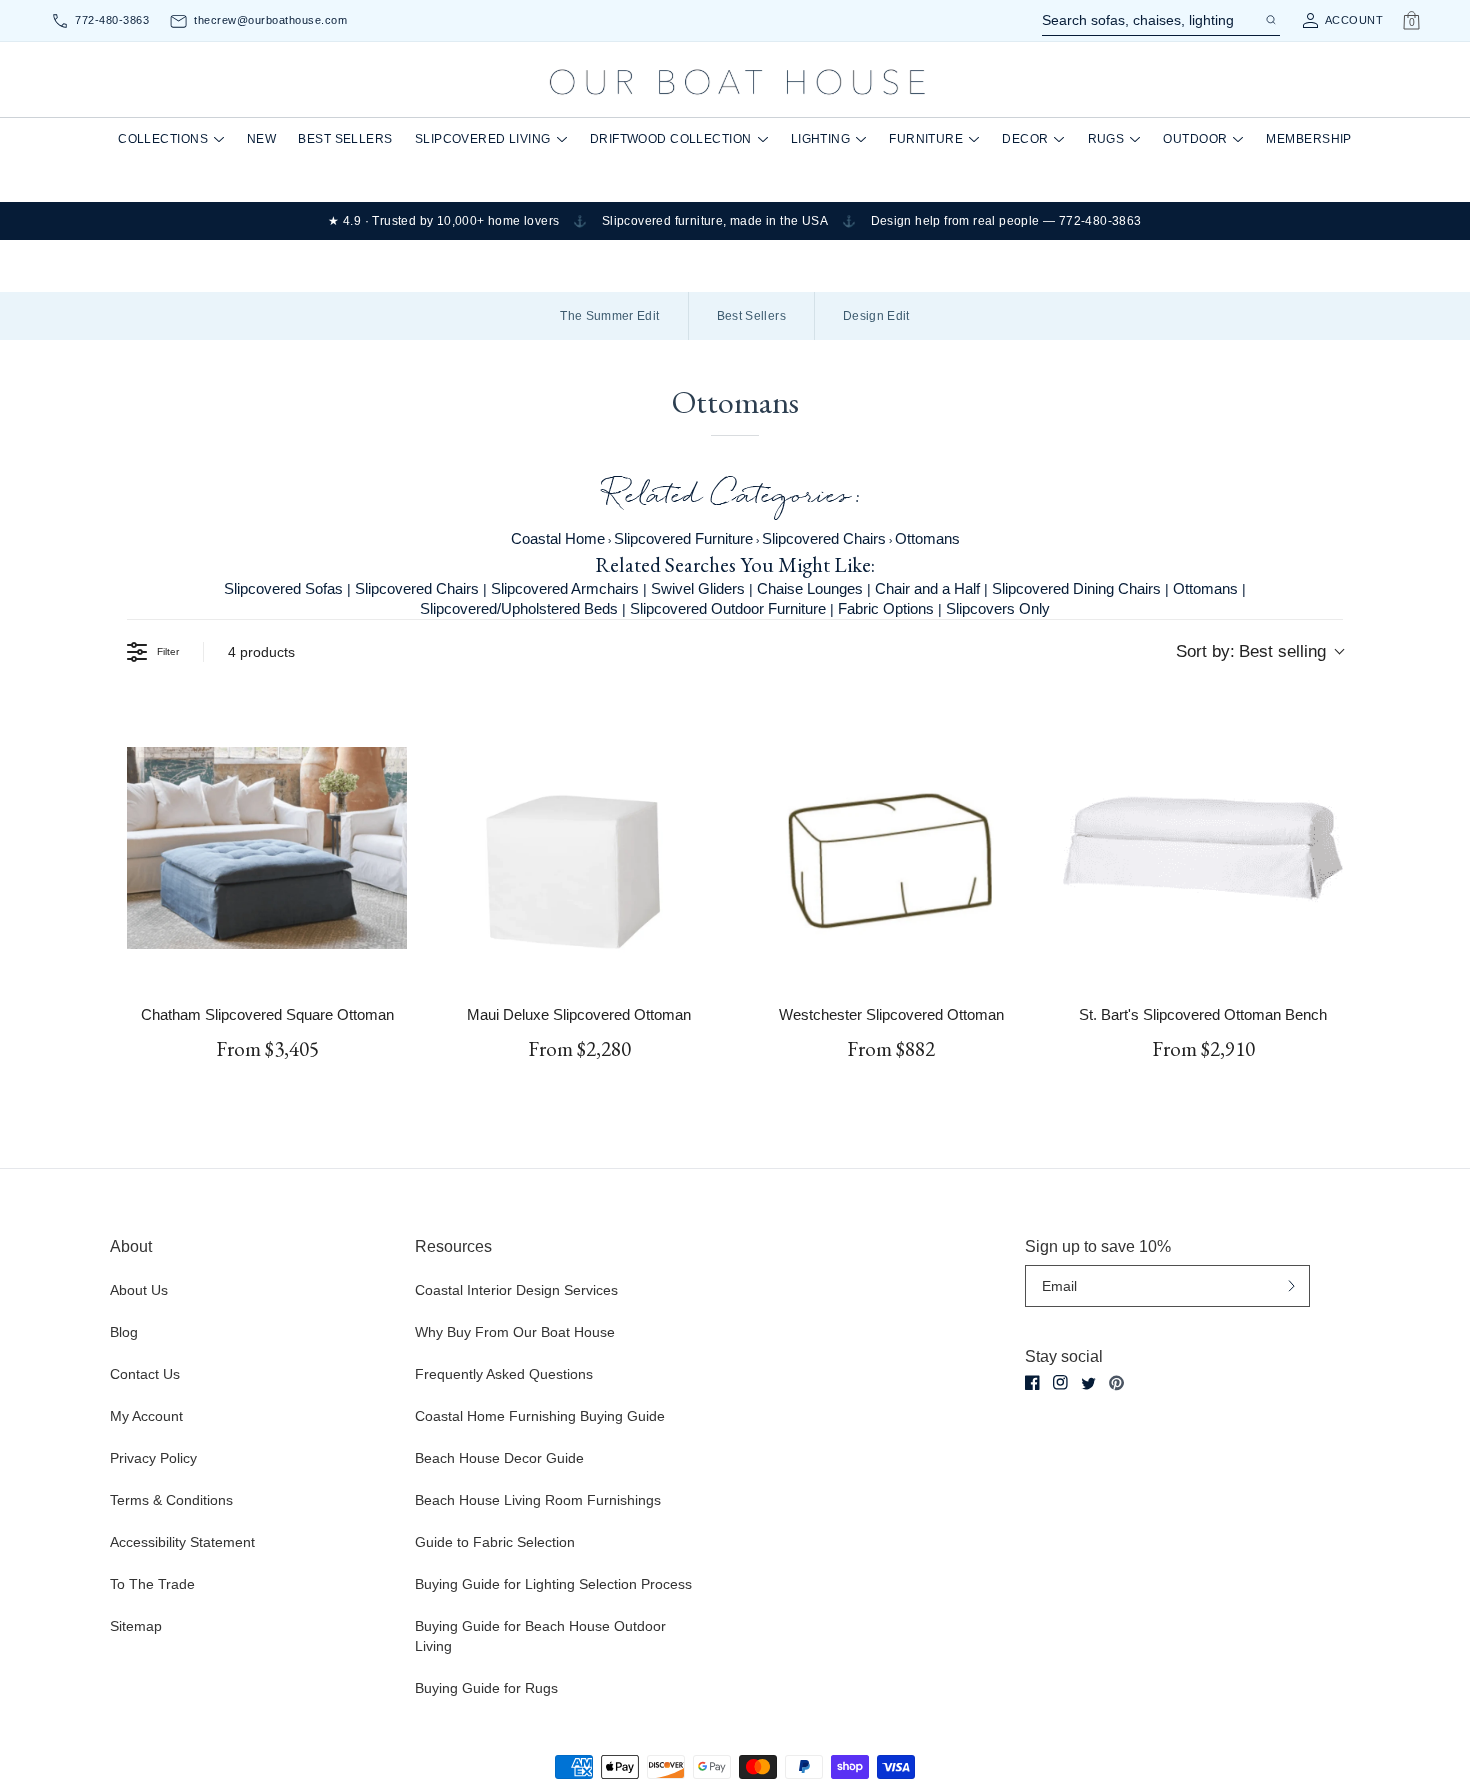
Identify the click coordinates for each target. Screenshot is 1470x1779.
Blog (124, 1332)
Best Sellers (345, 139)
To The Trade (152, 1584)
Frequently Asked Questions (504, 1374)
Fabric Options (886, 608)
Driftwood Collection (671, 139)
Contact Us (145, 1374)
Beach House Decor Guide (499, 1458)
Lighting (821, 139)
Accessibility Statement (182, 1542)
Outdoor (1195, 139)
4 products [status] (261, 652)
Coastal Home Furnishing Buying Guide (540, 1416)
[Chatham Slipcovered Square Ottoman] (267, 848)
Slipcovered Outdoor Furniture (728, 608)
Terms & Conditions (171, 1500)
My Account (146, 1416)
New (261, 139)
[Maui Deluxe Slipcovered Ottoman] (579, 848)
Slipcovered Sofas (283, 588)
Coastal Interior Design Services (516, 1290)
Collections (163, 139)
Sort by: (1251, 651)
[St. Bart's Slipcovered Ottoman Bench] (1203, 848)
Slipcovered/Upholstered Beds (519, 608)
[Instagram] (1060, 1382)
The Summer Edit (609, 316)
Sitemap (136, 1626)
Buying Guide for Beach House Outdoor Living (540, 1636)
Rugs (1106, 139)
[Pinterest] (1116, 1383)
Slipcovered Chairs (824, 538)
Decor (1025, 139)
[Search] (1270, 20)
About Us (139, 1290)
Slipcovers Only (998, 608)
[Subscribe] (1291, 1285)
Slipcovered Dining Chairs (1076, 588)
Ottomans (927, 538)
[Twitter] (1088, 1383)
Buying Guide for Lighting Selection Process (553, 1584)
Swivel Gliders (698, 588)
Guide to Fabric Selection (495, 1542)
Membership (1308, 139)
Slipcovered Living (483, 139)
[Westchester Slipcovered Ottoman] (891, 848)
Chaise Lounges (810, 588)
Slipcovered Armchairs (565, 588)
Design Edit (876, 316)
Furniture (926, 139)
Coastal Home (558, 538)
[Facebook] (1032, 1382)
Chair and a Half (927, 588)
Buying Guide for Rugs (486, 1688)
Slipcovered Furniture (683, 538)
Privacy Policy (153, 1458)
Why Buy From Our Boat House (515, 1332)
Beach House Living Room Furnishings (538, 1500)
